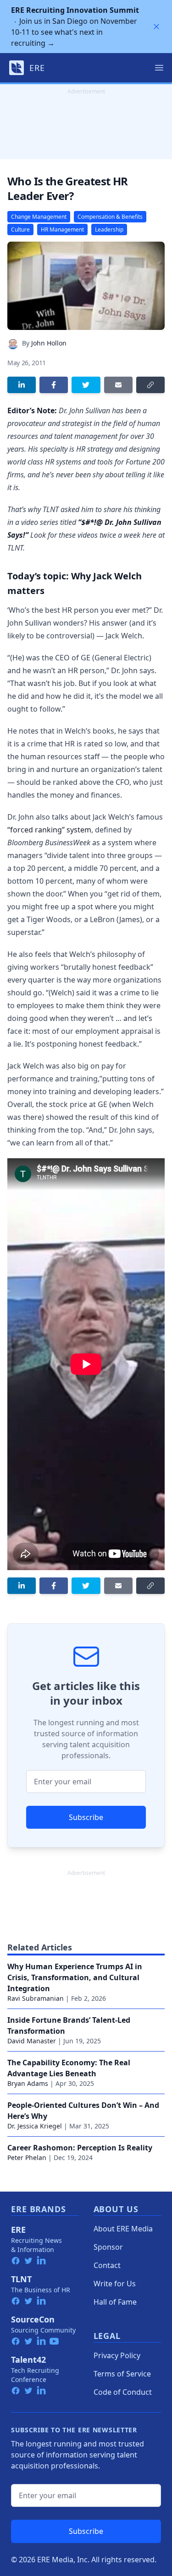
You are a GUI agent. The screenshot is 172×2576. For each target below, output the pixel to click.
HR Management (62, 230)
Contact (107, 2265)
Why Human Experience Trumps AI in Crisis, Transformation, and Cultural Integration (75, 1977)
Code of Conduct (123, 2392)
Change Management (39, 217)
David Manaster (32, 2041)
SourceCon (33, 2319)
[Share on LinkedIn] (22, 385)
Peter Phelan (27, 2157)
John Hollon (49, 343)
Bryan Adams (28, 2083)
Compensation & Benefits (110, 217)
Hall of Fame (115, 2302)
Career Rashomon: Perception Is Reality (80, 2148)
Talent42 (28, 2360)
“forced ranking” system (49, 830)
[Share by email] (118, 385)
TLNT (21, 2279)
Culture (20, 230)
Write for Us (115, 2284)
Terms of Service (122, 2374)
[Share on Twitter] (86, 385)
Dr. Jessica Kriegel (35, 2126)
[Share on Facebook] (54, 385)
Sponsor (108, 2247)
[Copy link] (150, 385)
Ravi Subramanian (36, 1998)
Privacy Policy (117, 2355)
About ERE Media (123, 2229)
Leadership (109, 230)
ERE (18, 2230)
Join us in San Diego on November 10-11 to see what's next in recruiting (75, 27)
